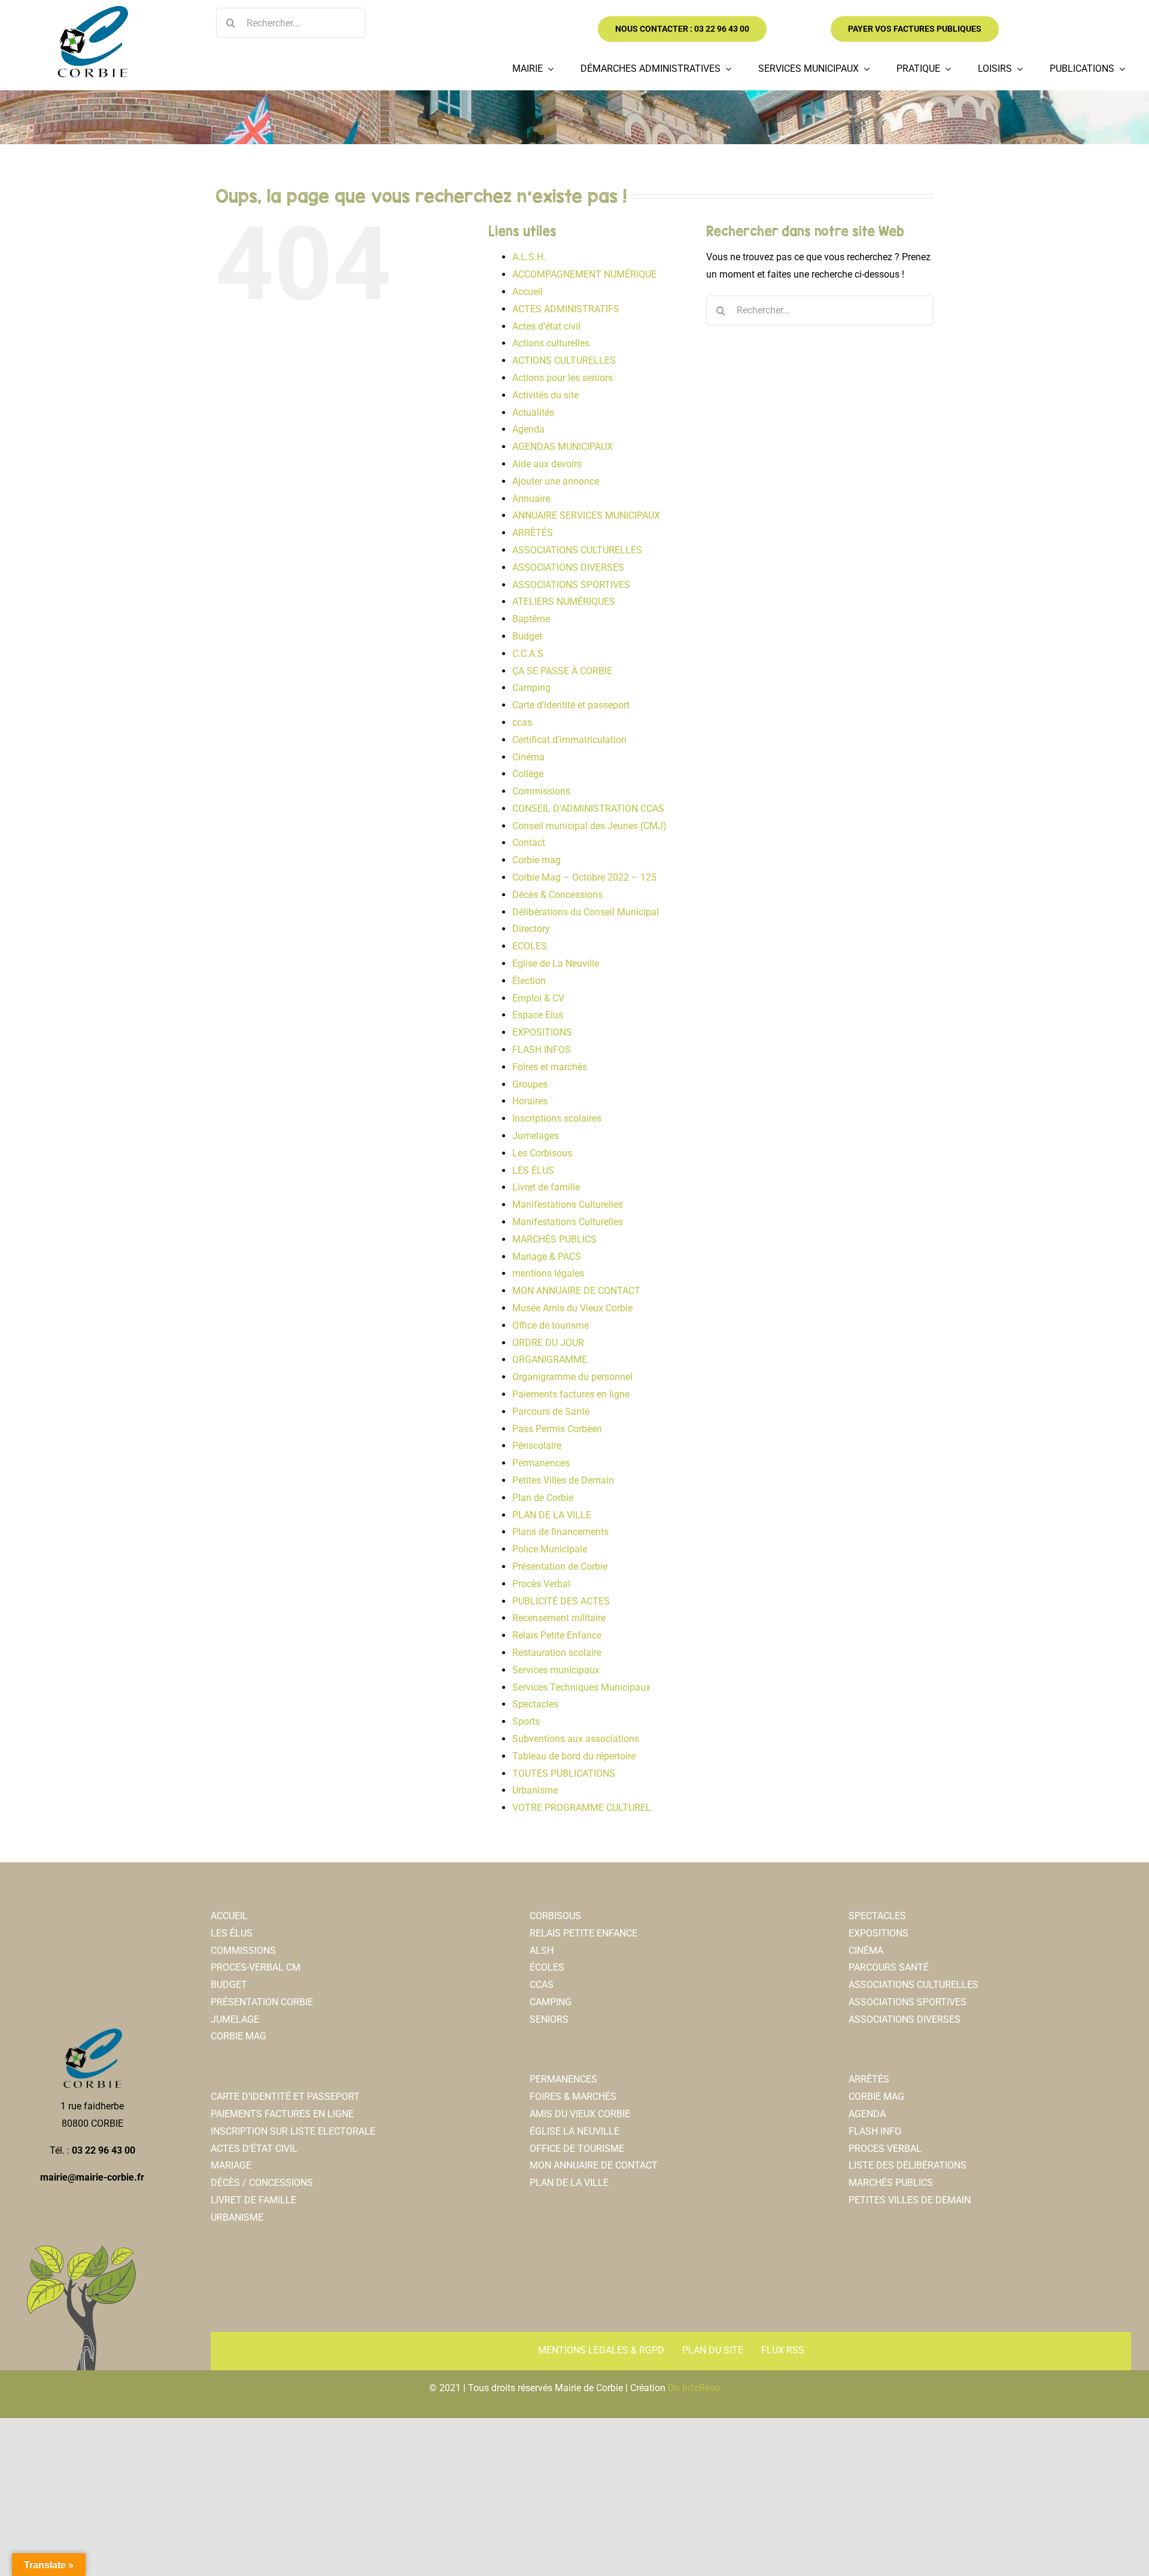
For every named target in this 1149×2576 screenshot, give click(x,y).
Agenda (528, 429)
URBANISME (237, 2217)
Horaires (530, 1101)
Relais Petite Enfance (557, 1635)
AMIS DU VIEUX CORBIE (580, 2114)
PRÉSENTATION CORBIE (262, 2002)
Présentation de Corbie (560, 1566)
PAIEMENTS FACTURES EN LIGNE (282, 2114)
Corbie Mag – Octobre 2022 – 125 (584, 877)
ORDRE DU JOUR (548, 1343)
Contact (529, 843)
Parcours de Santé (551, 1412)
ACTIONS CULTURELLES (564, 360)
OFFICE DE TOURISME (577, 2149)
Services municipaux (556, 1670)
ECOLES (530, 946)
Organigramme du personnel (572, 1377)
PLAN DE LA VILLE (552, 1515)
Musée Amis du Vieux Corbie (572, 1308)
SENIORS (549, 2019)
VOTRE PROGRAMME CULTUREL (582, 1808)
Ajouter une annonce (556, 481)
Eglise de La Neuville (556, 963)
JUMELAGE (235, 2019)
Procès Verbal (541, 1584)
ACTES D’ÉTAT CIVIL (254, 2149)
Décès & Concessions (557, 895)
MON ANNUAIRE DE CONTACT (576, 1291)
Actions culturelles (551, 343)
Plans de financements (560, 1532)
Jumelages (536, 1136)
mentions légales (548, 1273)
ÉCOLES (547, 1967)
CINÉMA (866, 1951)
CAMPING (551, 2002)
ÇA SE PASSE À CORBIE (562, 671)
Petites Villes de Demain (563, 1480)
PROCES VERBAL (885, 2149)
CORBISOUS (555, 1916)
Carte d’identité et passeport (571, 705)
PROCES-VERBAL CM (256, 1967)
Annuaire (531, 499)
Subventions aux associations (576, 1739)
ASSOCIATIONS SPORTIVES (571, 585)
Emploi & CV (538, 998)
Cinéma (528, 757)
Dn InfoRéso (694, 2388)
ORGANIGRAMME (550, 1359)
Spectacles (535, 1704)
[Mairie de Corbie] (92, 10)
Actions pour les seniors (563, 378)
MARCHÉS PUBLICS (554, 1239)
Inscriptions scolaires (557, 1118)
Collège (528, 774)
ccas (522, 722)
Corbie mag (536, 860)
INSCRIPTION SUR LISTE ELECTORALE (293, 2131)
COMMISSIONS (243, 1951)
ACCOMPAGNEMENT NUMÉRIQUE (584, 274)
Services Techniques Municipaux (581, 1687)
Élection (529, 981)
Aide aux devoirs (547, 464)
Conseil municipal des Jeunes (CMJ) (589, 826)
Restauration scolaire (557, 1653)
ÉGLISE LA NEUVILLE (574, 2131)
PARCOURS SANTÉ (889, 1967)
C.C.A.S (528, 654)
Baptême (531, 619)
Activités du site (545, 395)
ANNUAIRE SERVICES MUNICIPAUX (586, 515)
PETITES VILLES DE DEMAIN (910, 2200)
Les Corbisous (542, 1153)
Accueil (528, 292)
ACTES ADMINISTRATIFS (566, 309)
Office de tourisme (551, 1325)
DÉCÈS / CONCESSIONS (262, 2183)
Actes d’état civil (546, 326)
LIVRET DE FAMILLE (253, 2200)
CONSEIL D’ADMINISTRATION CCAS (588, 809)
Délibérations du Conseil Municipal (586, 912)
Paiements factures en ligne (571, 1394)
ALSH (542, 1951)
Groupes (530, 1084)
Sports (526, 1721)
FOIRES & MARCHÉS (573, 2097)
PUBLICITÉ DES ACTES (561, 1601)
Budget (527, 636)
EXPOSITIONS (542, 1032)
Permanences (541, 1463)
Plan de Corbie (543, 1498)
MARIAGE (231, 2165)
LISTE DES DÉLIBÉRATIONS (908, 2165)
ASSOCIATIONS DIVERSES (568, 567)
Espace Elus (538, 1015)
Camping (531, 688)
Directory (531, 929)
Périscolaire (537, 1446)
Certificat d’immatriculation (569, 740)
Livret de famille (546, 1187)
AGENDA (867, 2114)
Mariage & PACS (547, 1257)
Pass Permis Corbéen (557, 1429)
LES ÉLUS (533, 1170)
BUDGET (229, 1985)
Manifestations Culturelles (568, 1205)
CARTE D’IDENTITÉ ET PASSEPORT (285, 2097)
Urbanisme (535, 1790)
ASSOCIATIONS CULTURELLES (577, 550)
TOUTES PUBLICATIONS (564, 1773)
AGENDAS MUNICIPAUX (563, 447)
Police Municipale (550, 1549)
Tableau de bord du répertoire (574, 1756)
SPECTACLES (877, 1916)
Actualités (533, 412)
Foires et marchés (550, 1067)
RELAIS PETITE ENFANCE (583, 1933)
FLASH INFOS (542, 1050)
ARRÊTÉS (533, 533)
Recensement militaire (559, 1618)
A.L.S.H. (529, 257)
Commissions (541, 791)
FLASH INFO (875, 2131)
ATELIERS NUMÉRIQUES (564, 602)
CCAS (542, 1985)
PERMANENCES (563, 2079)
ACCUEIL (229, 1916)
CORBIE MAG (238, 2036)
